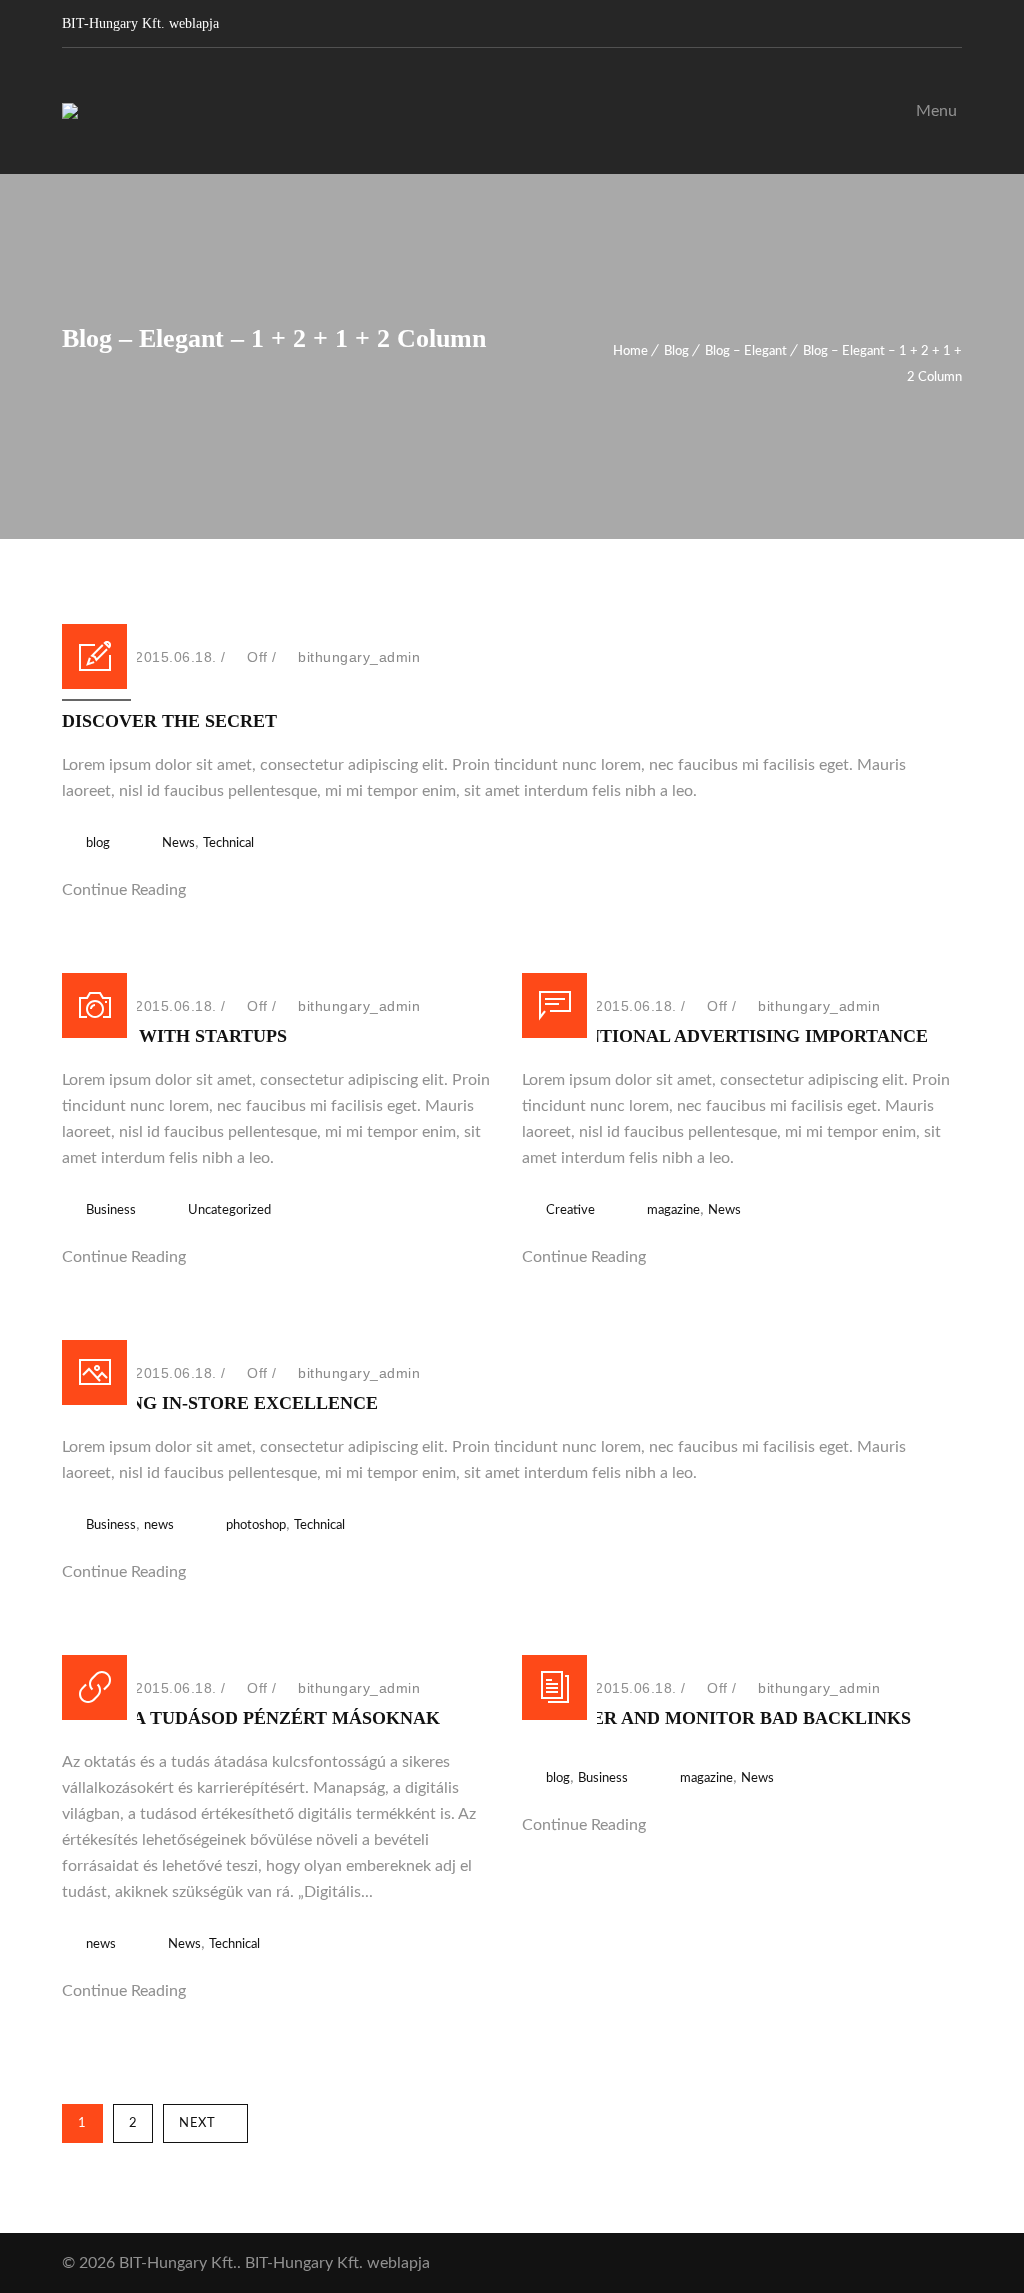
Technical (228, 843)
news (159, 1525)
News (178, 843)
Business (111, 1210)
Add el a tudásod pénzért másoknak (251, 1718)
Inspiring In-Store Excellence (220, 1403)
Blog (676, 351)
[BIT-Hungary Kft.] (70, 111)
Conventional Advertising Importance (725, 1036)
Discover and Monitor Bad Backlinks (716, 1718)
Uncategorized (229, 1210)
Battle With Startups (174, 1036)
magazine (673, 1210)
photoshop (256, 1525)
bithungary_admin (359, 657)
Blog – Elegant (746, 351)
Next (197, 2123)
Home (630, 351)
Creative (570, 1210)
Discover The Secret (169, 721)
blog (98, 843)
